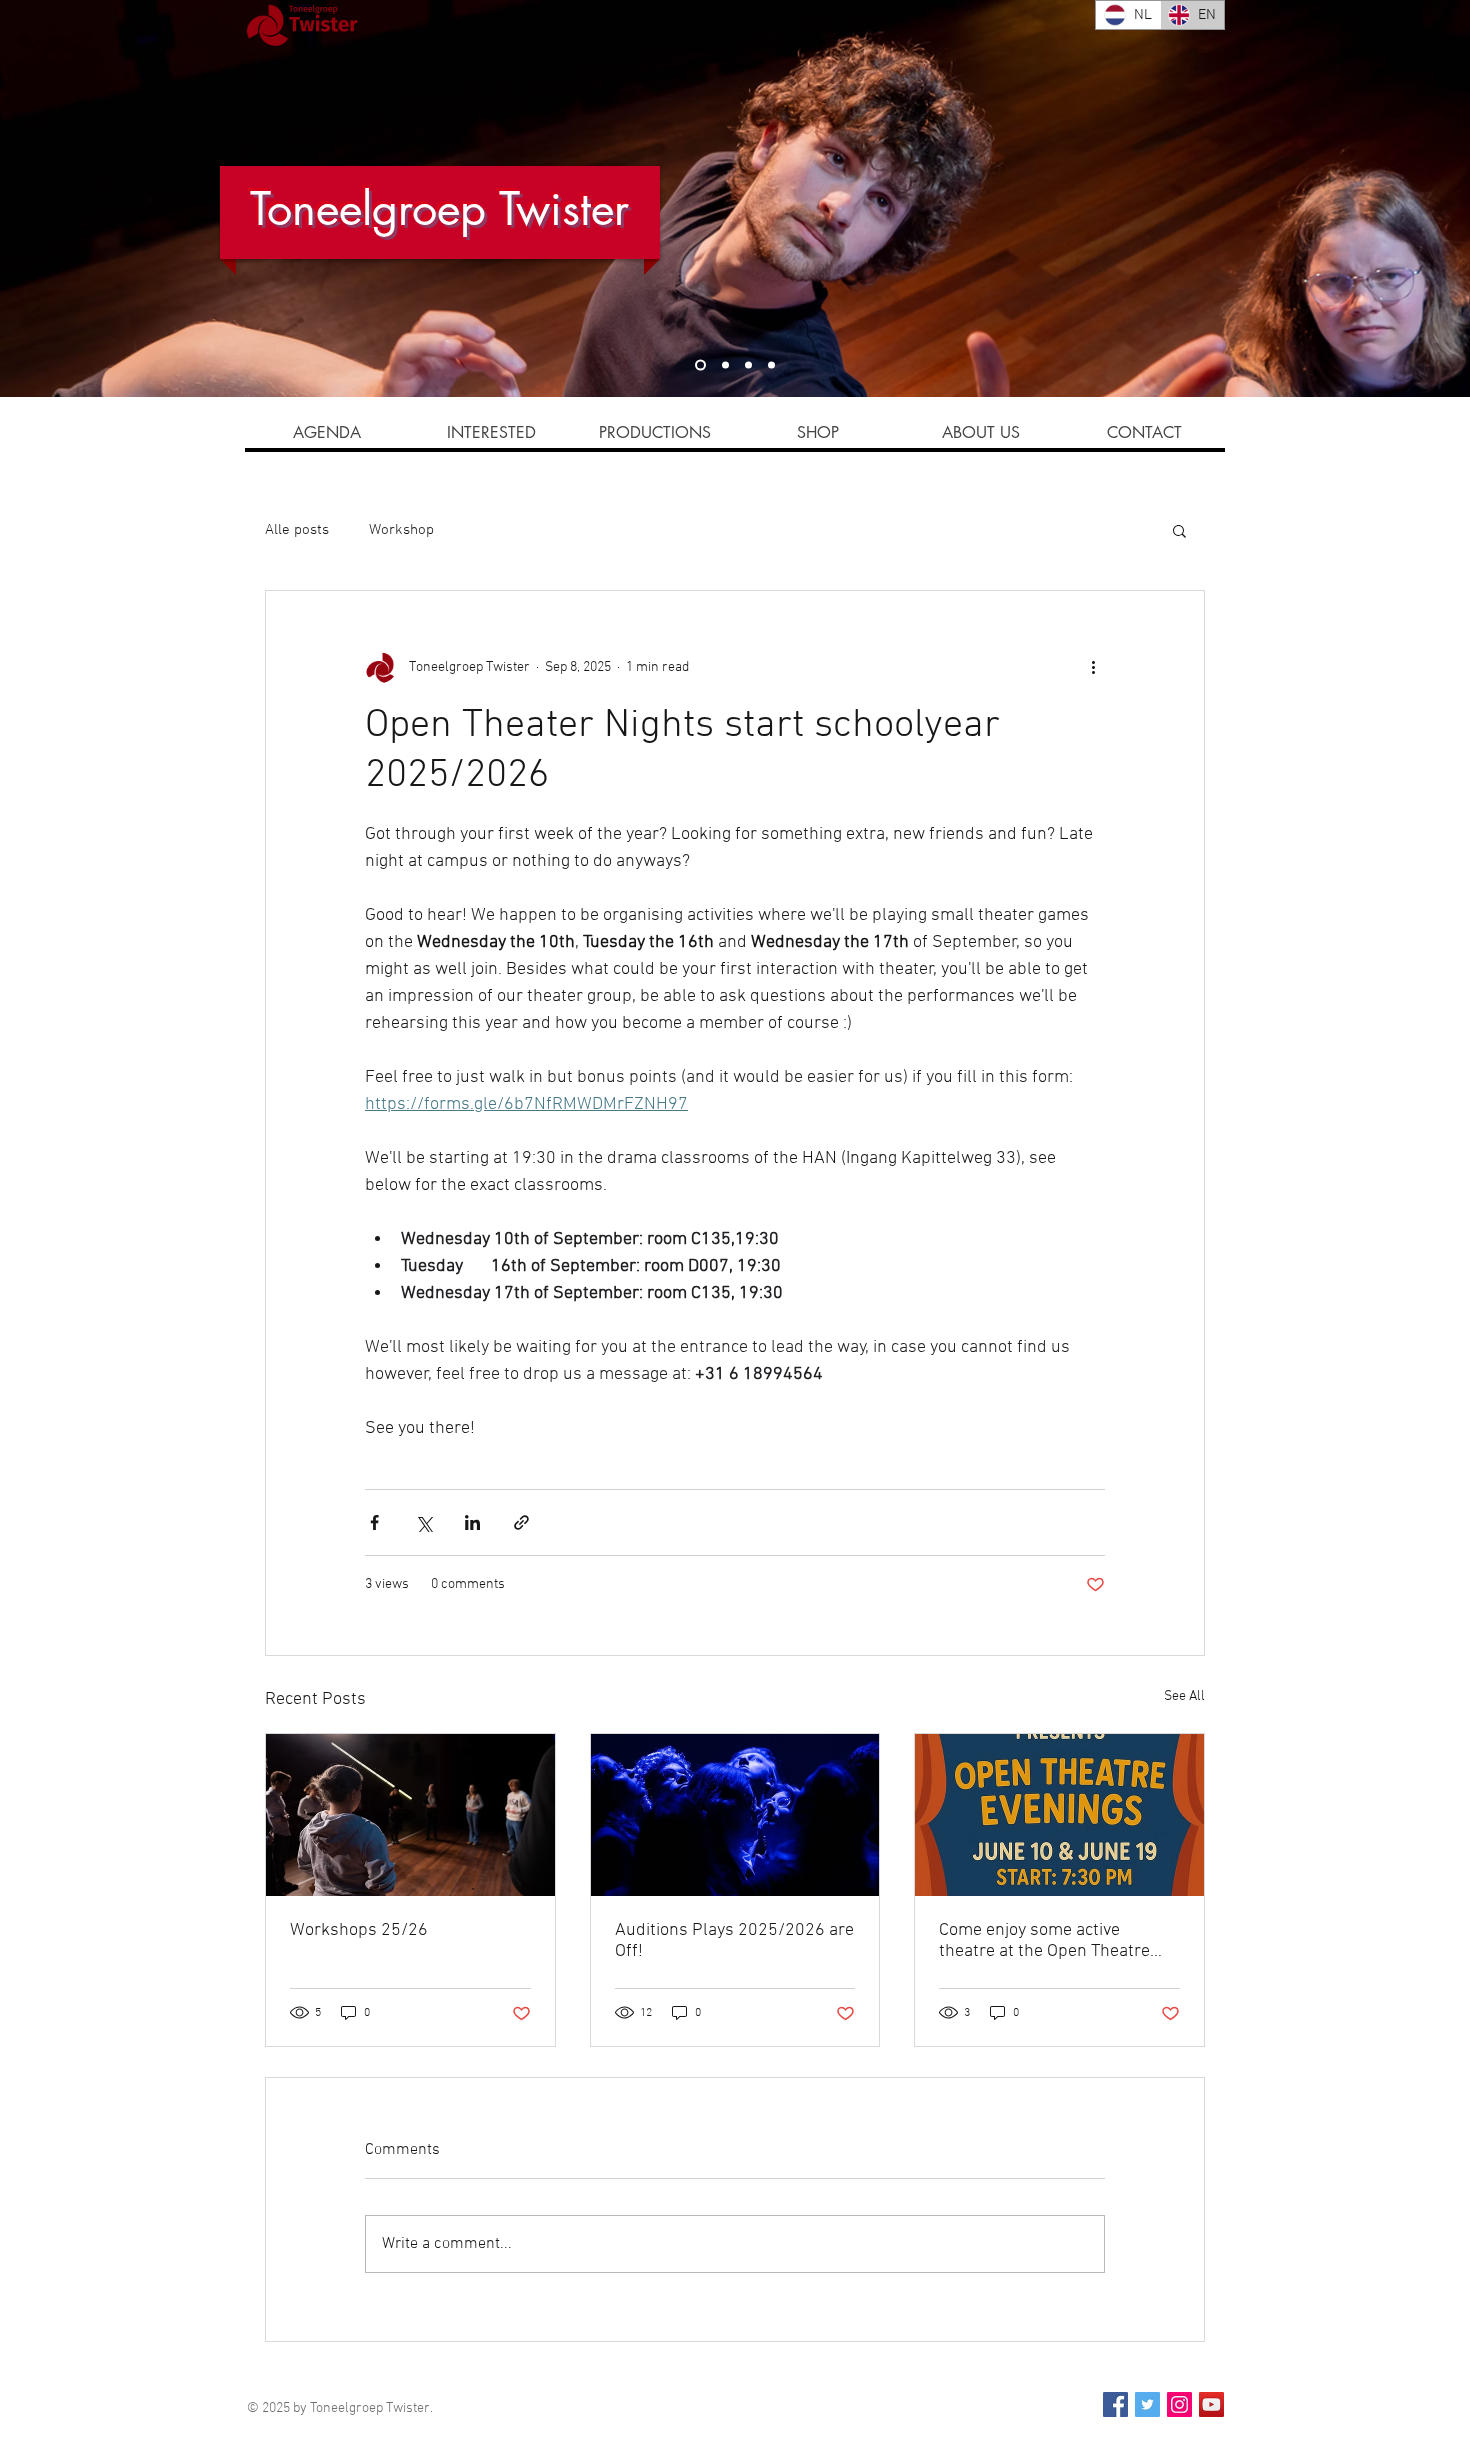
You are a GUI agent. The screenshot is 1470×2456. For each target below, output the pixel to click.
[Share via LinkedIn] (472, 1522)
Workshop (401, 530)
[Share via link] (521, 1522)
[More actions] (1093, 667)
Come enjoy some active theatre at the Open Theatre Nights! (1044, 1941)
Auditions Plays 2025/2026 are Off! (734, 1941)
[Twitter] (1147, 2404)
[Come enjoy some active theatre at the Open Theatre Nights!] (1059, 1815)
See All (1184, 1696)
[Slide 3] (748, 365)
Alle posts (297, 530)
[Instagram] (1179, 2404)
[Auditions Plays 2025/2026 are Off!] (735, 1815)
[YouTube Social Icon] (1211, 2404)
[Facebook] (1115, 2404)
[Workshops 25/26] (410, 1815)
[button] (1179, 530)
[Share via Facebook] (374, 1522)
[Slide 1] (700, 365)
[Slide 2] (771, 365)
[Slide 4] (725, 365)
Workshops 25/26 (359, 1930)
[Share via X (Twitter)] (423, 1522)
